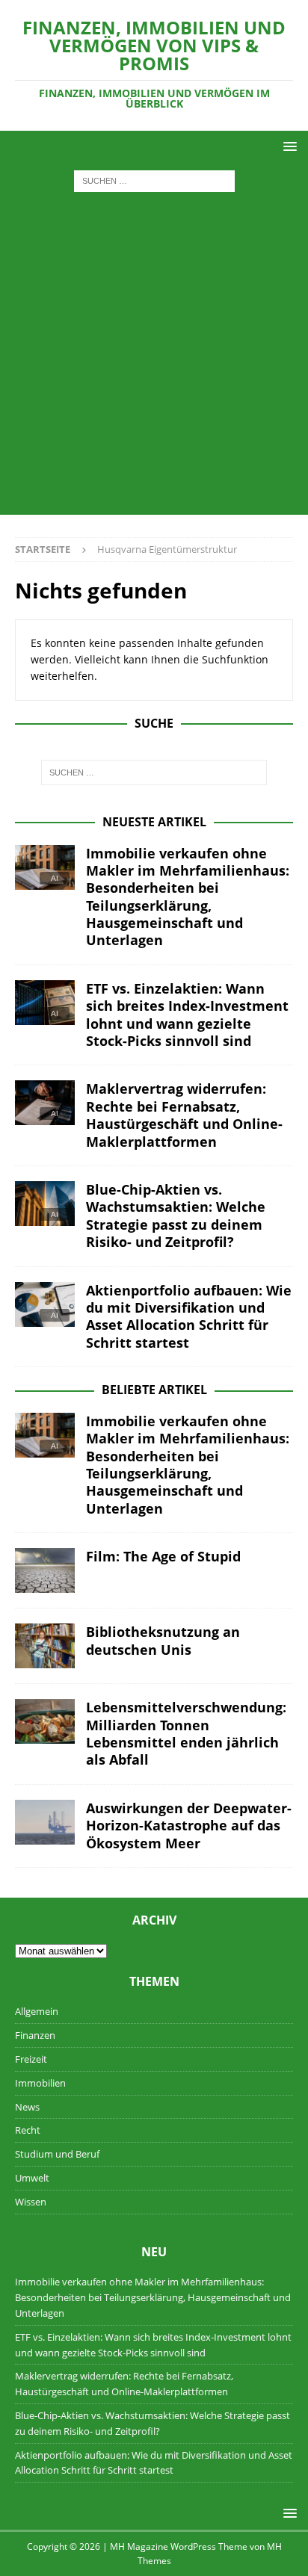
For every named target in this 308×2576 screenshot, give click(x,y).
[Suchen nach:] (154, 180)
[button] (287, 146)
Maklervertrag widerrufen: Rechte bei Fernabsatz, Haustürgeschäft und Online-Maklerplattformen (184, 1115)
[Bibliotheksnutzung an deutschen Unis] (45, 1646)
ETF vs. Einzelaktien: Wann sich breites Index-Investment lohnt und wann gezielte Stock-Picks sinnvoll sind (187, 1015)
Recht (28, 2130)
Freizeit (31, 2059)
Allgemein (37, 2011)
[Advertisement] (154, 361)
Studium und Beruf (57, 2154)
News (27, 2107)
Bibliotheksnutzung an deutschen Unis (163, 1640)
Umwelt (32, 2178)
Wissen (31, 2202)
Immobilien (40, 2083)
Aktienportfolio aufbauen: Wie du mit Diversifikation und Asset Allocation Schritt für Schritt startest (189, 1316)
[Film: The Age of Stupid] (45, 1570)
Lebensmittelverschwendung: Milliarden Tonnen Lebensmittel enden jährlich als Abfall (186, 1733)
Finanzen (35, 2035)
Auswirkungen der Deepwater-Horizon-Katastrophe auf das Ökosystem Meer (189, 1826)
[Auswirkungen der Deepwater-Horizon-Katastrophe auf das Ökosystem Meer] (45, 1822)
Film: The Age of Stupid (163, 1556)
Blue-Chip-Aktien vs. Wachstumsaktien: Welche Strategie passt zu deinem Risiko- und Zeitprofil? (176, 1216)
